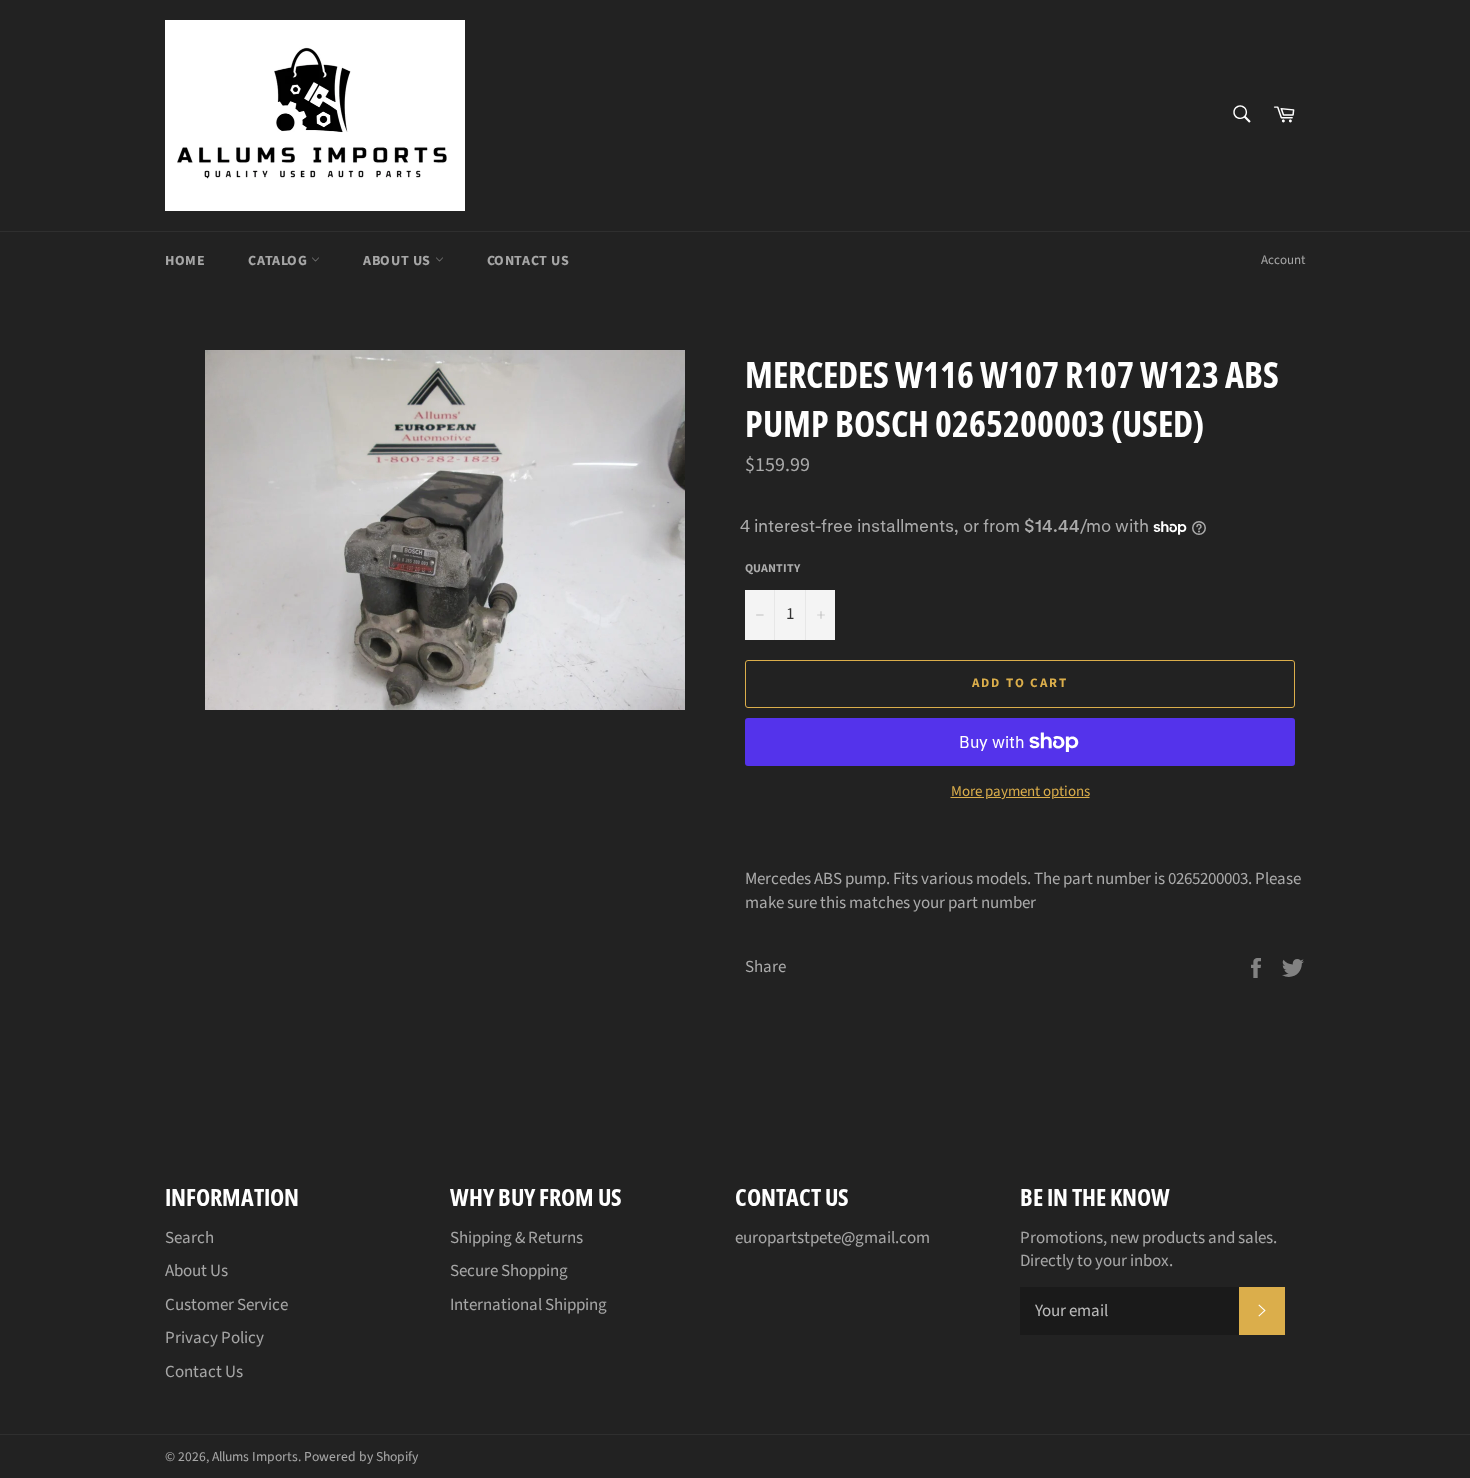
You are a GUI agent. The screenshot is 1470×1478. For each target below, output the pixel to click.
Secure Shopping (509, 1271)
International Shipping (528, 1305)
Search (189, 1238)
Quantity (772, 569)
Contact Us (528, 261)
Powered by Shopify (361, 1456)
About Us (398, 261)
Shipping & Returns (516, 1238)
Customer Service (226, 1305)
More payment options (1020, 792)
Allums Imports (255, 1456)
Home (185, 261)
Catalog (279, 261)
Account (1283, 260)
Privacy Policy (214, 1338)
